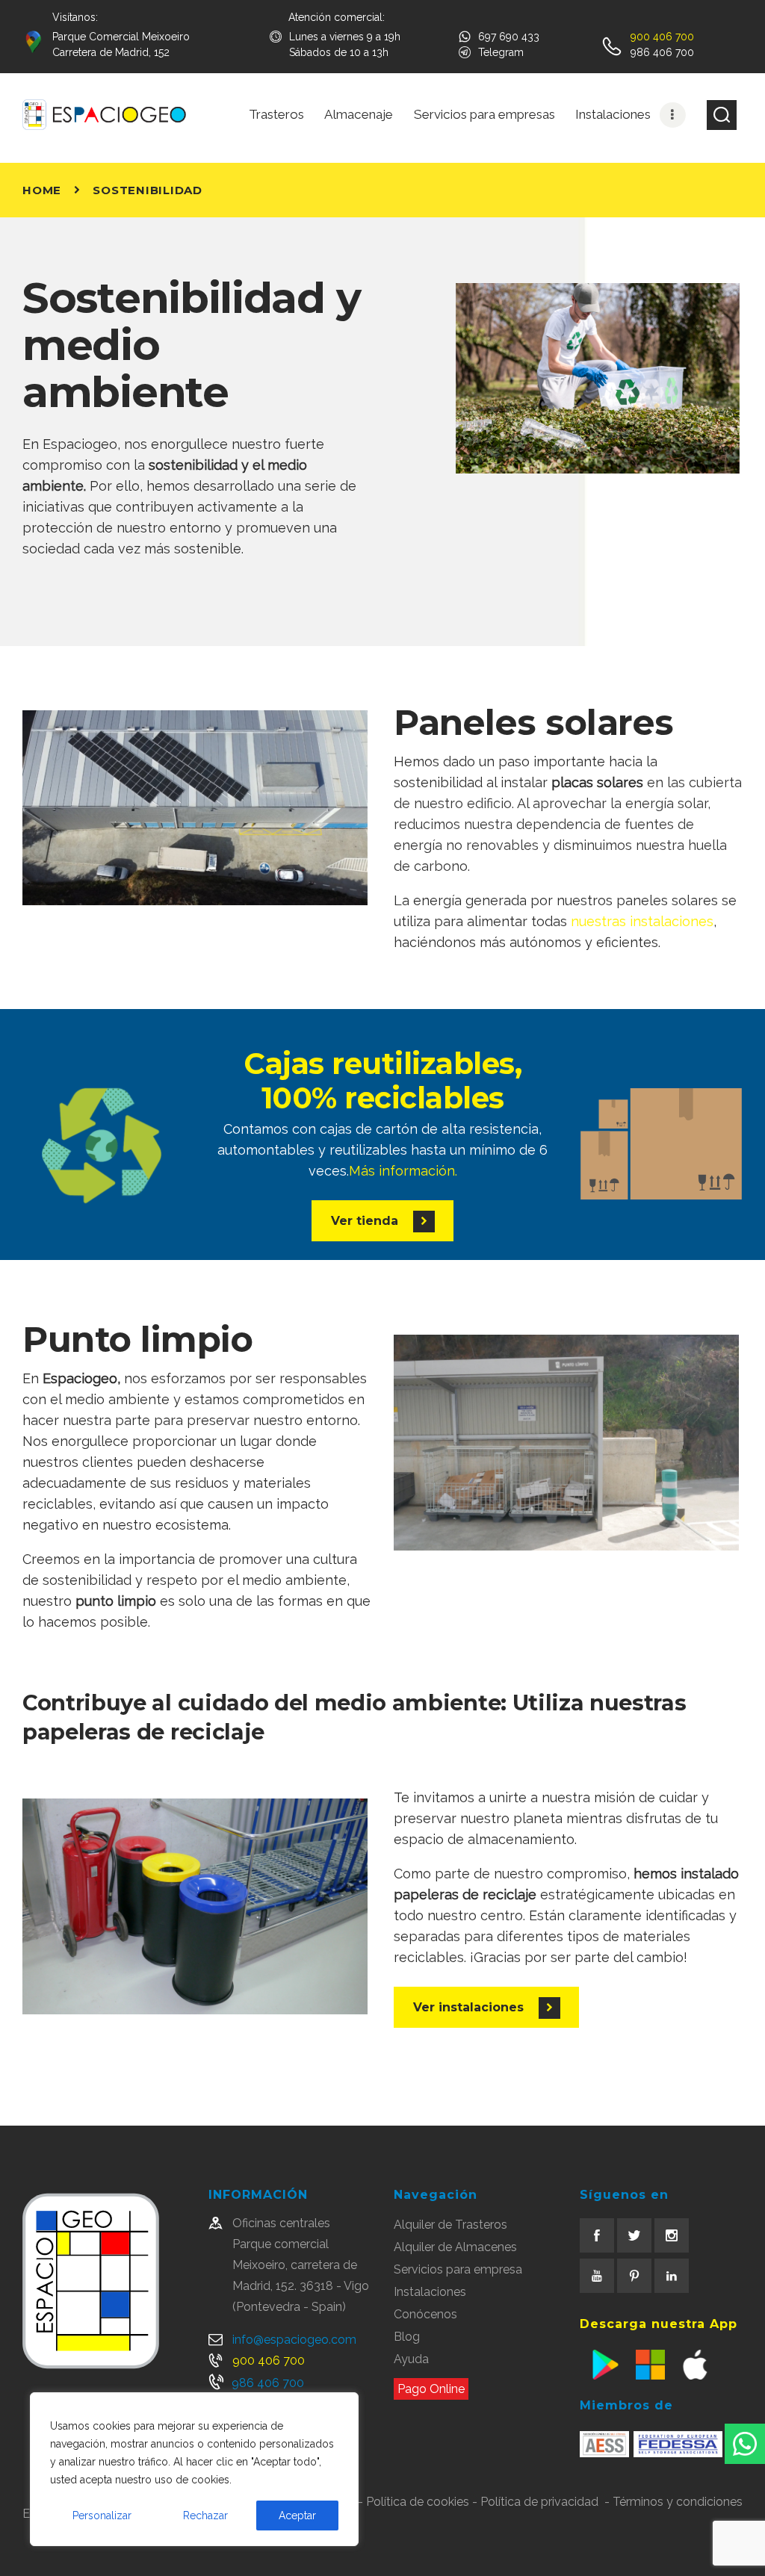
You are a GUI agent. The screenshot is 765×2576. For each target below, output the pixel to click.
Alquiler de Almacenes (455, 2247)
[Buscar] (722, 115)
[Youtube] (597, 2276)
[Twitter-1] (634, 2235)
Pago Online (431, 2389)
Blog (407, 2337)
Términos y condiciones (678, 2502)
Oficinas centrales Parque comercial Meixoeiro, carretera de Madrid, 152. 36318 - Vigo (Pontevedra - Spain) (301, 2265)
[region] (194, 2469)
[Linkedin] (672, 2276)
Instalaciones (430, 2292)
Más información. (403, 1171)
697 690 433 (509, 37)
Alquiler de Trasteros (450, 2225)
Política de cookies (418, 2502)
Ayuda (411, 2359)
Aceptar (297, 2516)
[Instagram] (672, 2235)
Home (42, 190)
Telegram (501, 52)
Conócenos (425, 2314)
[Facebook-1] (597, 2235)
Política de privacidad (539, 2502)
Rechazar (205, 2516)
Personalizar (102, 2516)
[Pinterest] (634, 2276)
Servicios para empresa (458, 2269)
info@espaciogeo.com (294, 2340)
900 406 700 (269, 2361)
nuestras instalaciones (642, 921)
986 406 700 (268, 2383)
